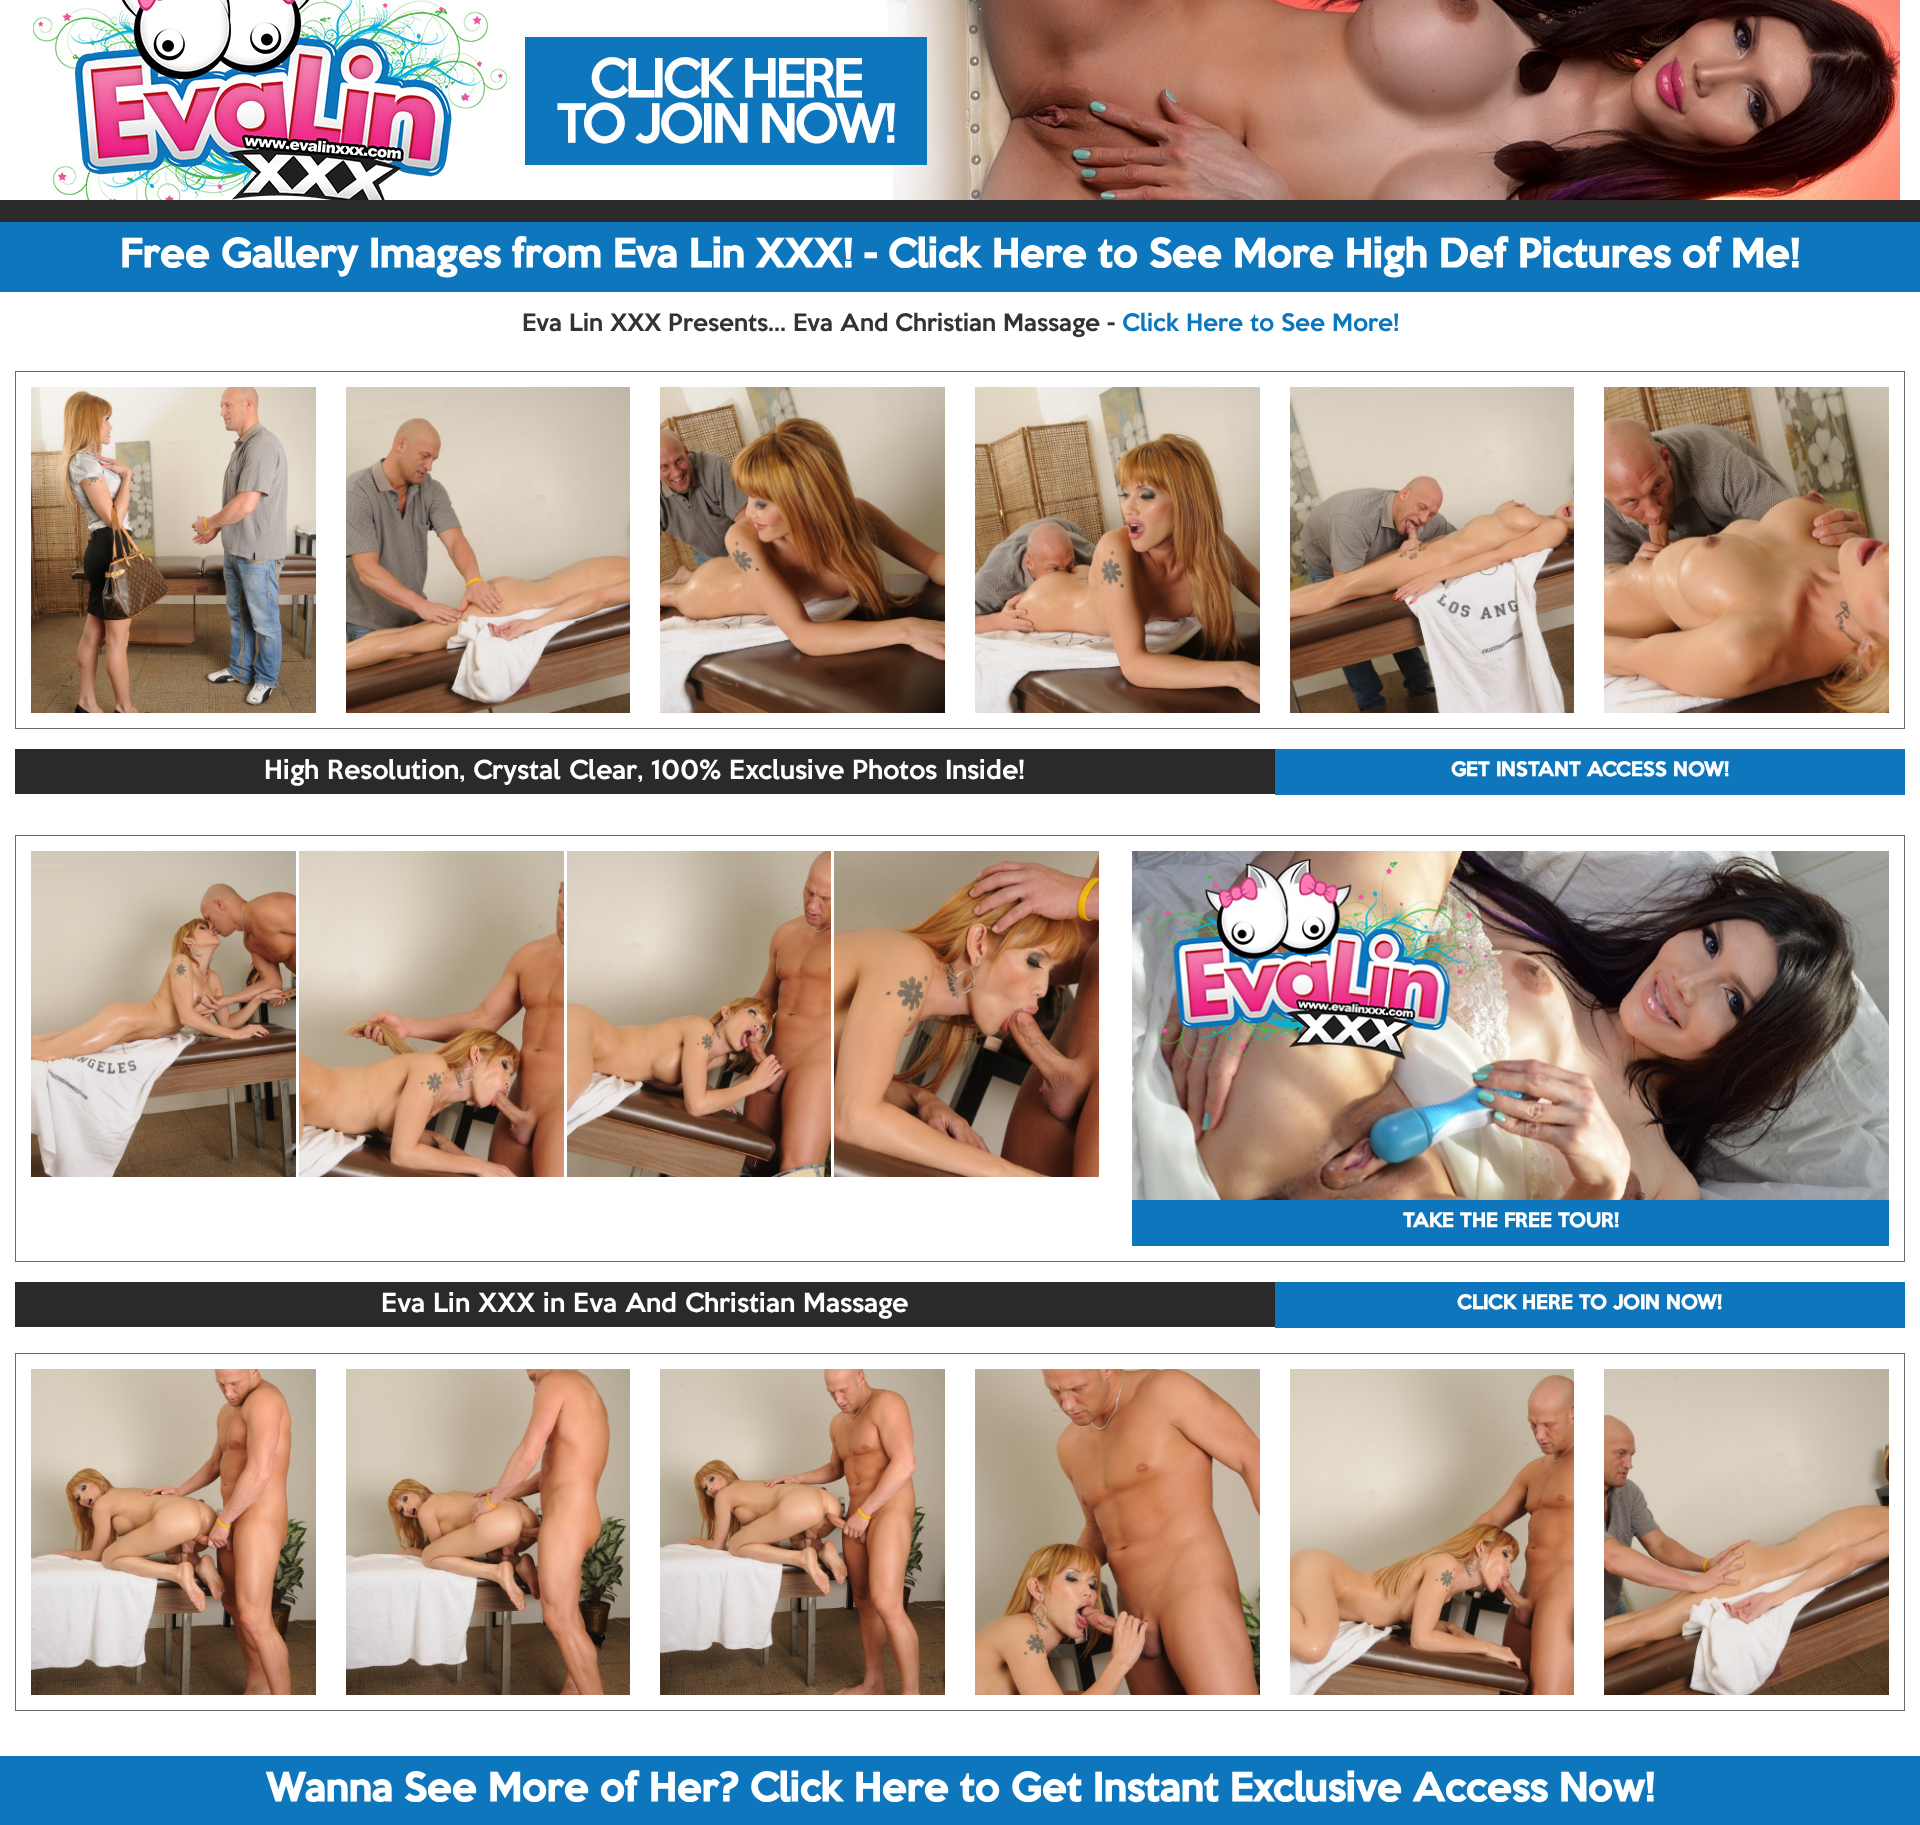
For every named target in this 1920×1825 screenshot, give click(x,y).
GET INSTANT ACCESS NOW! (1590, 771)
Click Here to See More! (1260, 324)
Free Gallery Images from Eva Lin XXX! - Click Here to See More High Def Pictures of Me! (960, 256)
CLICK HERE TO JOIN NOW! (1589, 1304)
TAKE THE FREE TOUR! (1511, 1222)
